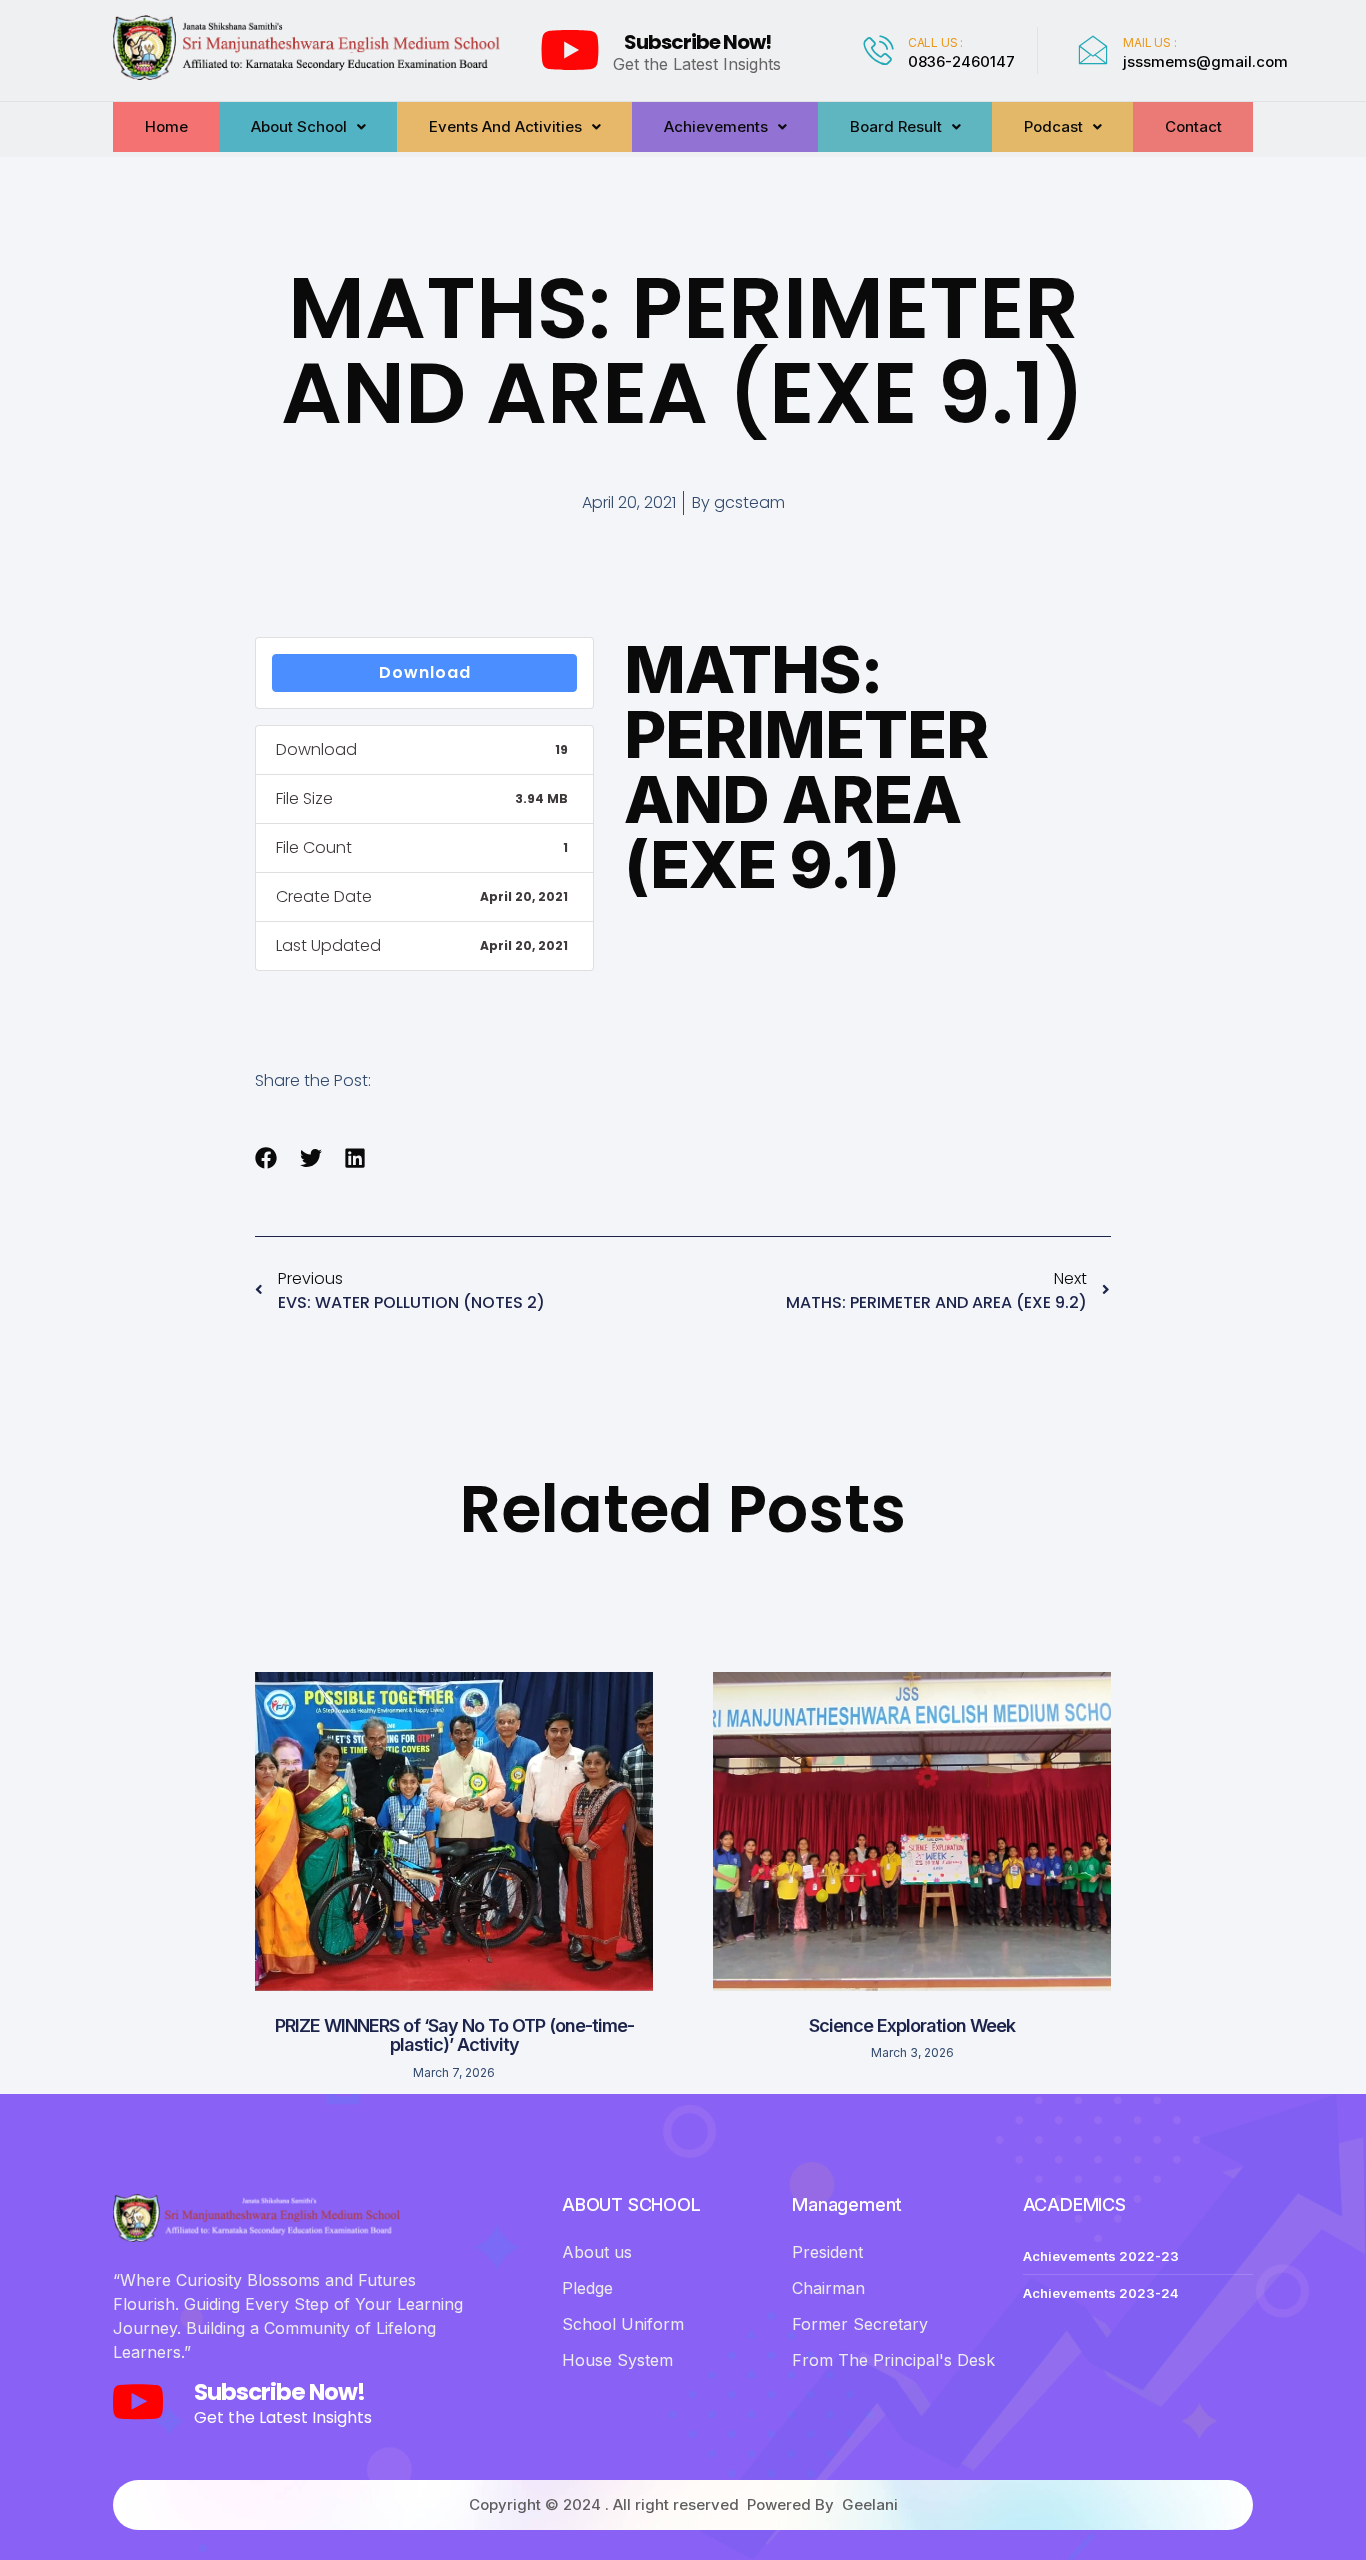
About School (299, 126)
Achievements (716, 126)
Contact (1193, 126)
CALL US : (935, 42)
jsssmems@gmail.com (1205, 61)
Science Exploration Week (912, 2025)
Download (425, 672)
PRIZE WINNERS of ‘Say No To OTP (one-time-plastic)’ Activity (454, 2035)
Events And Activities (505, 126)
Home (166, 126)
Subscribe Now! (697, 42)
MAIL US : (1149, 42)
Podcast (1053, 126)
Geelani (870, 2504)
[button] (266, 1158)
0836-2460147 (961, 61)
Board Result (896, 126)
